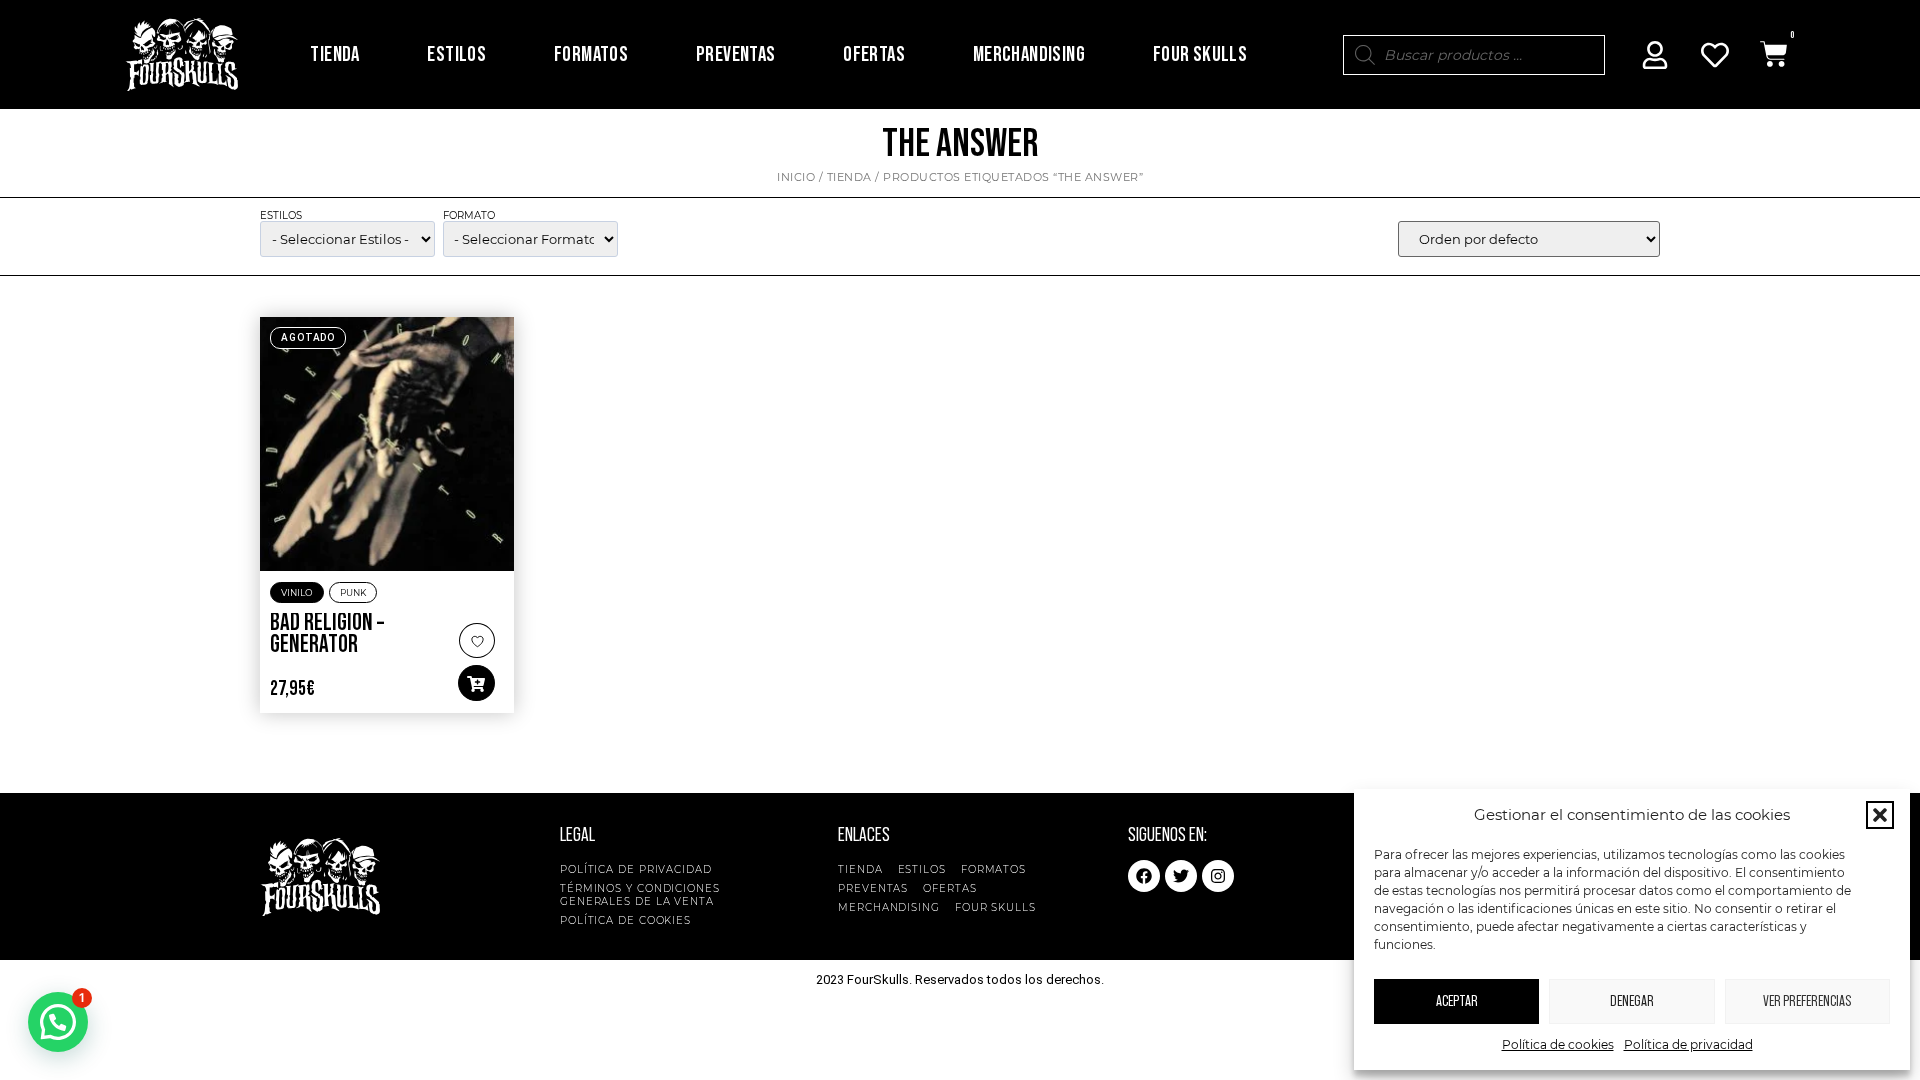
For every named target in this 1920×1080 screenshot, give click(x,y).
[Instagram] (1218, 876)
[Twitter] (1181, 876)
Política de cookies (1558, 1044)
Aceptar (1457, 1001)
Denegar (1632, 1001)
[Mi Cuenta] (1655, 55)
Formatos (591, 54)
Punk (353, 592)
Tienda (334, 54)
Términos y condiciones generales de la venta (640, 895)
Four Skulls (1200, 54)
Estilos (456, 54)
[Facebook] (1144, 876)
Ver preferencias (1807, 1001)
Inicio (796, 177)
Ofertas (874, 54)
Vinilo (297, 592)
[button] (1880, 815)
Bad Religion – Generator (327, 634)
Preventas (736, 54)
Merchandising (1029, 54)
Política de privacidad (1688, 1044)
